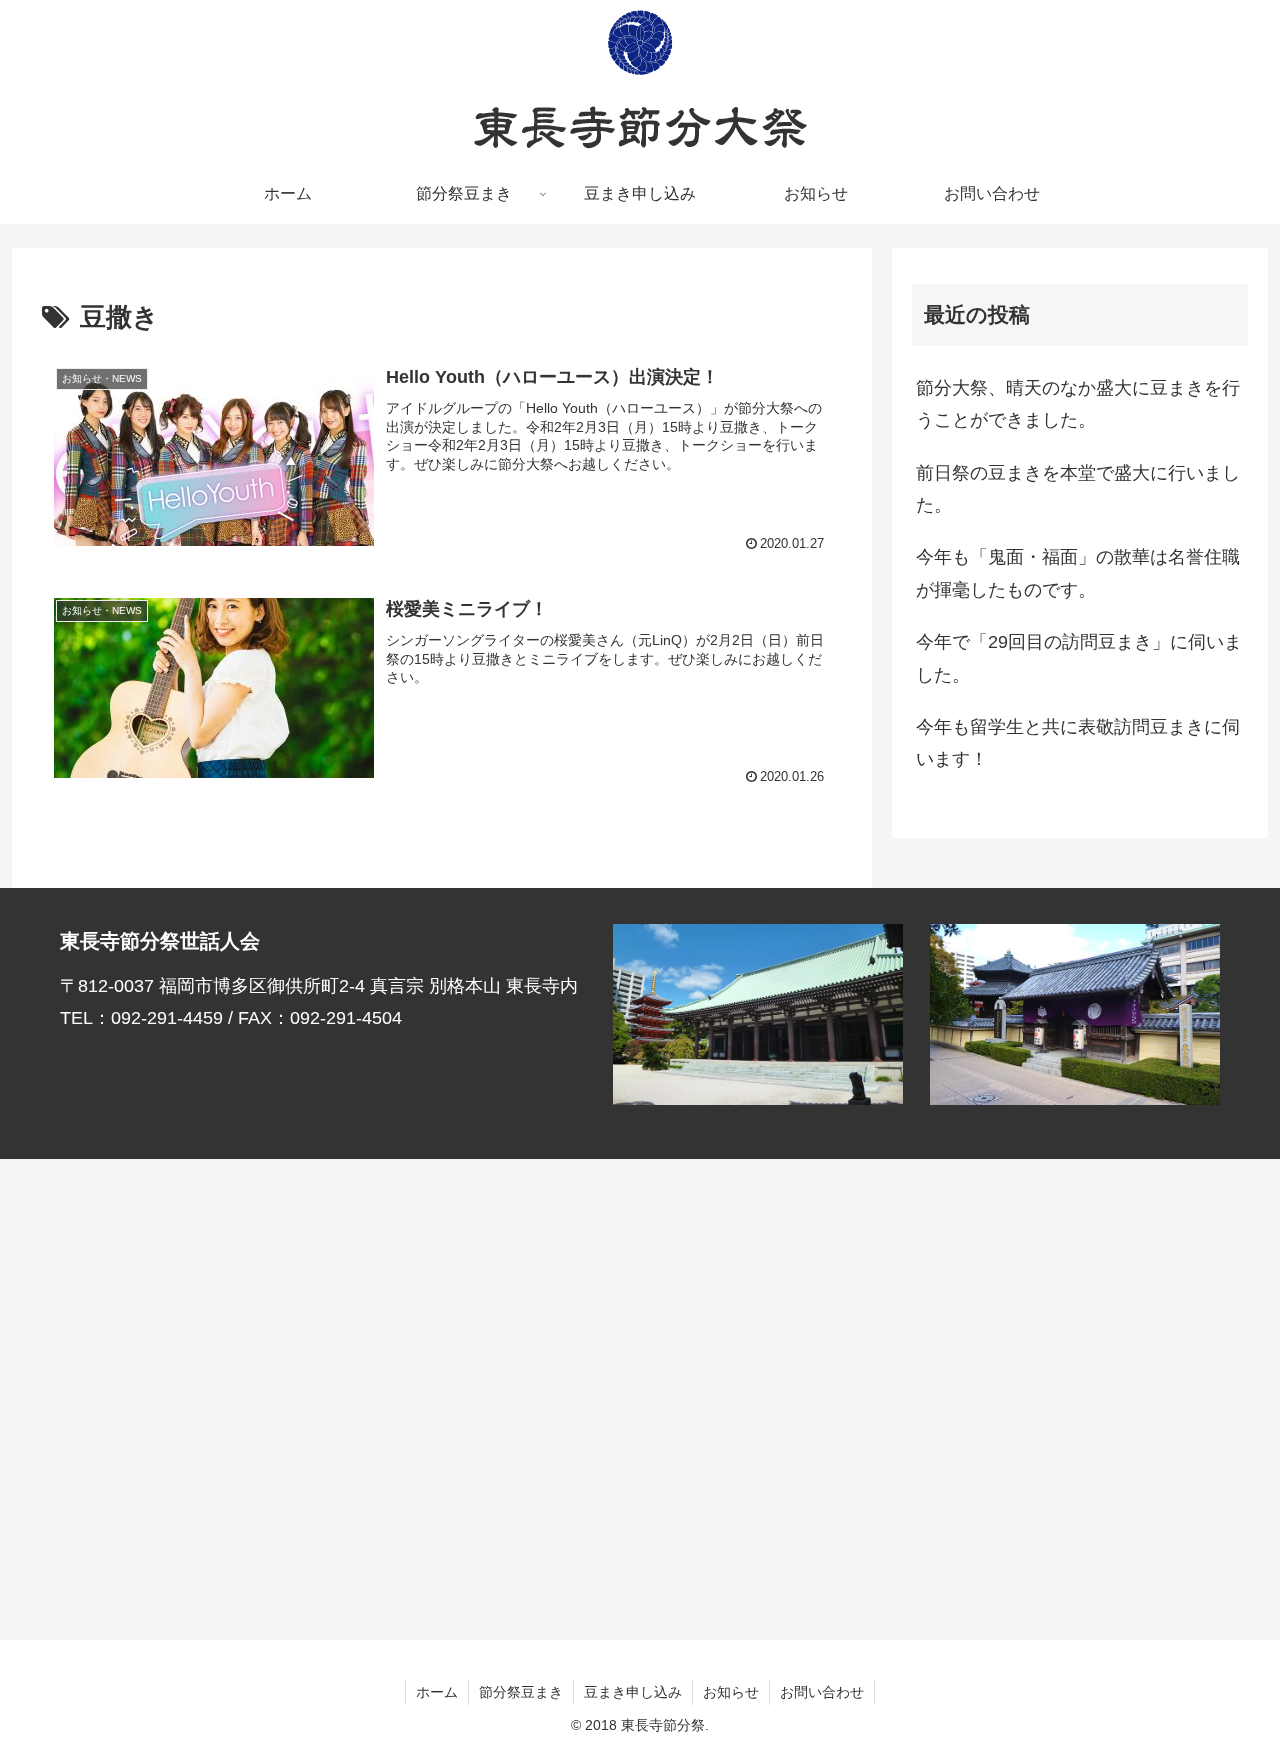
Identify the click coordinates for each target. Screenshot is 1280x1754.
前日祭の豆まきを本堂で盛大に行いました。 (1078, 489)
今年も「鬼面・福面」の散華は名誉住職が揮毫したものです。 (1078, 573)
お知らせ (731, 1692)
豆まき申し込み (633, 1692)
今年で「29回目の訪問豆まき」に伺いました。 (1079, 658)
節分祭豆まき (521, 1692)
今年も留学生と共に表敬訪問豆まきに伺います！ (1078, 743)
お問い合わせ (822, 1692)
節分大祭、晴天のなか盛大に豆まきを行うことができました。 (1078, 404)
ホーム (437, 1692)
